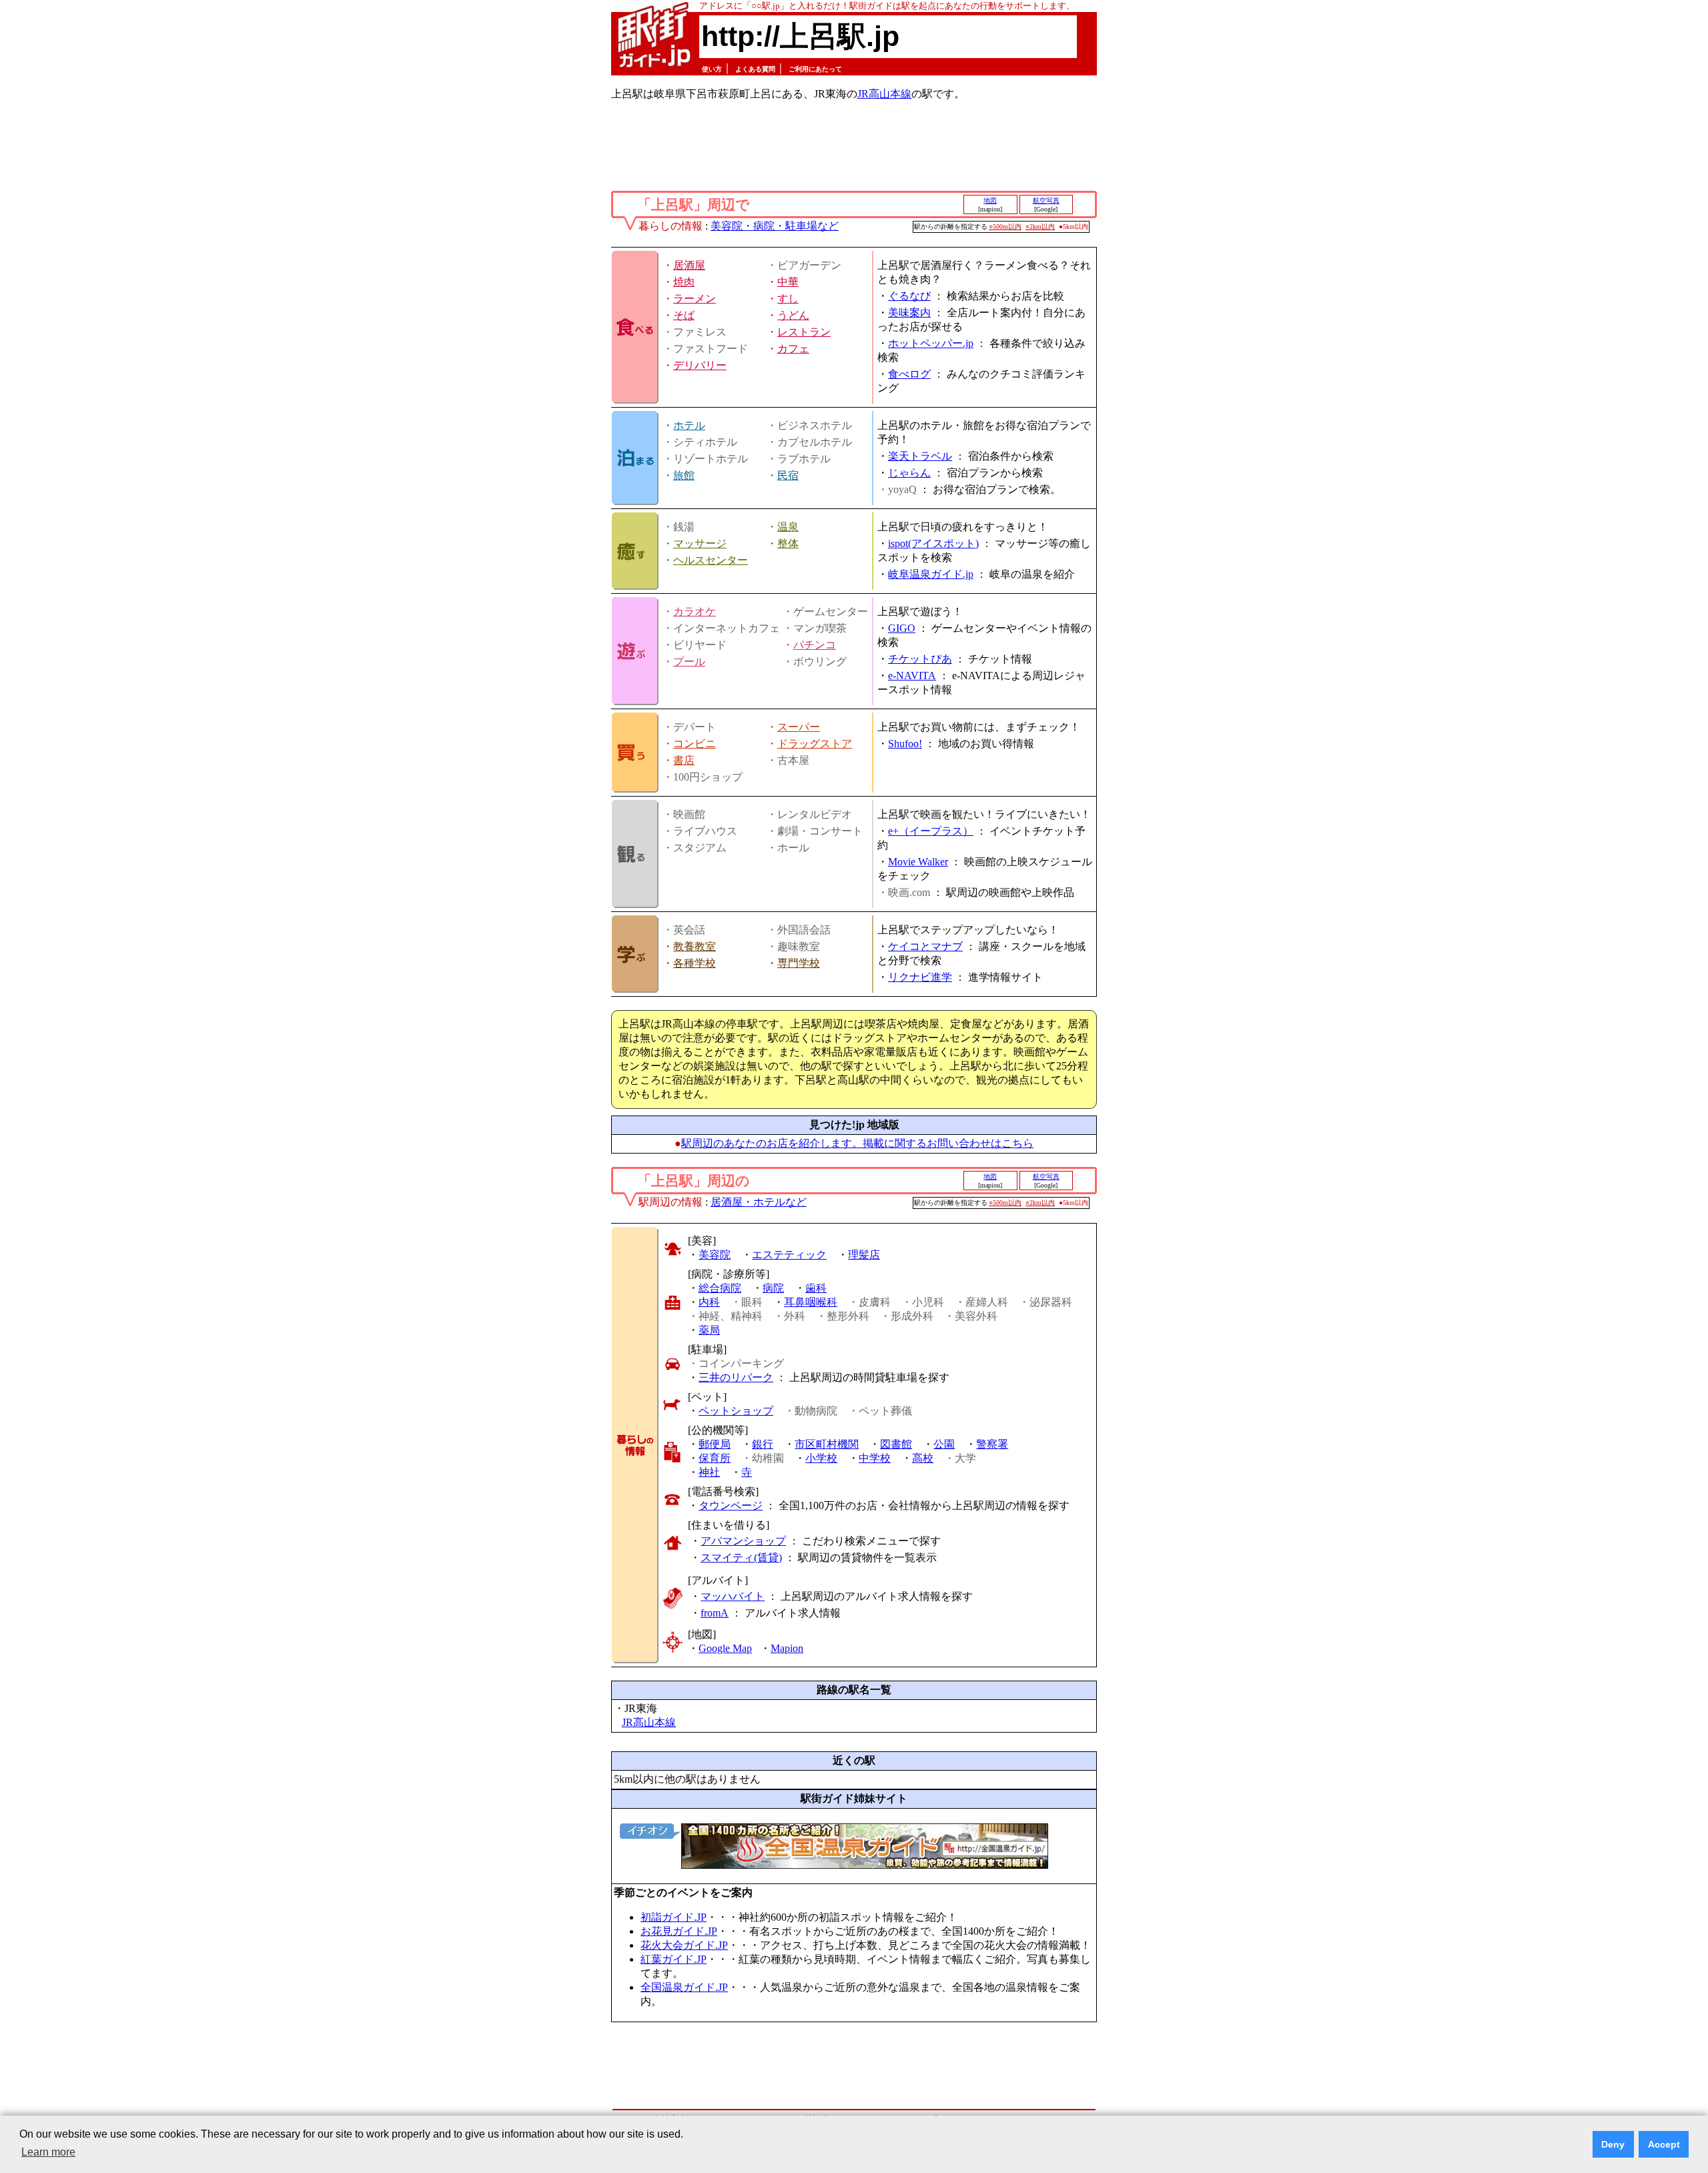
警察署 (992, 1444)
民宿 (788, 475)
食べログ (909, 374)
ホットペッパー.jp (931, 343)
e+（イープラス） (931, 831)
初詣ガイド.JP (674, 1917)
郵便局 (715, 1444)
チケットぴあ (920, 659)
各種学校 (695, 963)
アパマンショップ (743, 1541)
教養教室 (695, 946)
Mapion (787, 1648)
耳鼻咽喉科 (811, 1302)
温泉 (788, 527)
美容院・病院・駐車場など (775, 226)
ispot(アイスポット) (933, 543)
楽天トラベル (920, 456)
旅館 (684, 475)
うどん (793, 315)
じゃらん (909, 473)
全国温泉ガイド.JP (684, 1987)
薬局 (709, 1330)
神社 (709, 1472)
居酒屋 (689, 265)
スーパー (799, 727)
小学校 (821, 1458)
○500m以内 (1005, 227)
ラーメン (695, 299)
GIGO (902, 628)
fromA (715, 1613)
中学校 (875, 1458)
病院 (773, 1288)
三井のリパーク (736, 1377)
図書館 (896, 1444)
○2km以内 (1040, 227)
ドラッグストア (815, 744)
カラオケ (695, 611)
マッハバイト (733, 1596)
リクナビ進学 (920, 977)
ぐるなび (909, 296)
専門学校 (799, 963)
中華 (788, 282)
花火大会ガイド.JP (684, 1945)
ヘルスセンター (711, 560)
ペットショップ (736, 1411)
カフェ (793, 349)
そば (684, 315)
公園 (944, 1444)
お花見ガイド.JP (679, 1931)
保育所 (715, 1458)
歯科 (816, 1288)
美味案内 (909, 313)
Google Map (725, 1648)
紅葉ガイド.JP (674, 1959)
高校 (923, 1458)
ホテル (689, 425)
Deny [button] (1613, 2144)
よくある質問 (755, 69)
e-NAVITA (912, 676)
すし (788, 299)
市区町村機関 (827, 1444)
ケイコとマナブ (925, 946)
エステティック (789, 1255)
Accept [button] (1664, 2144)
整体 (788, 543)
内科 (709, 1302)
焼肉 (684, 282)
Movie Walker (918, 862)
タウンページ (731, 1505)
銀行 (763, 1444)
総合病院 (720, 1288)
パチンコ (815, 645)
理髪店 (864, 1255)
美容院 (715, 1255)
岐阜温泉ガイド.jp (931, 574)
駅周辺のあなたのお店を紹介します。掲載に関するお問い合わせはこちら (857, 1143)
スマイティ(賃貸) (741, 1558)
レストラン (804, 332)
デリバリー (700, 365)
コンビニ (695, 744)
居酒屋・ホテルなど (759, 1202)
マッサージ (700, 543)
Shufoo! (905, 744)
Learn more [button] (48, 2152)
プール (689, 662)
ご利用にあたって (815, 69)
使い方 (712, 69)
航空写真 (1046, 200)
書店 (684, 760)
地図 (990, 200)
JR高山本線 (884, 94)
